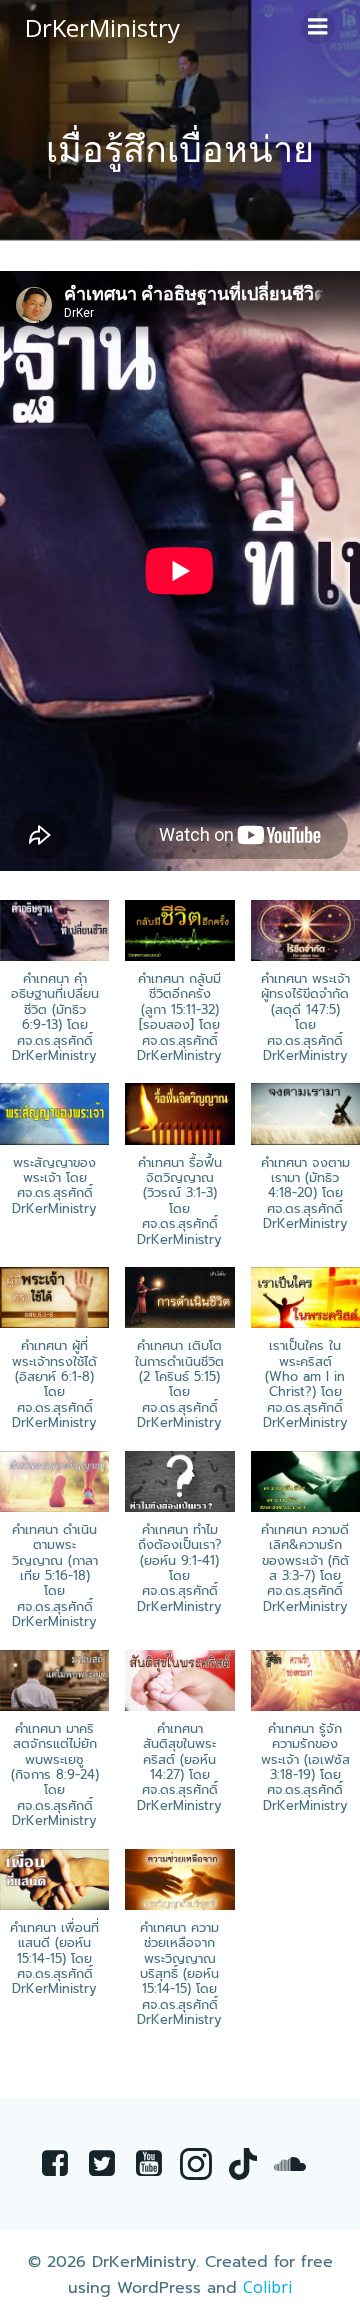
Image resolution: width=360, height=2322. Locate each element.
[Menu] (318, 27)
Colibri (267, 2287)
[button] (179, 992)
